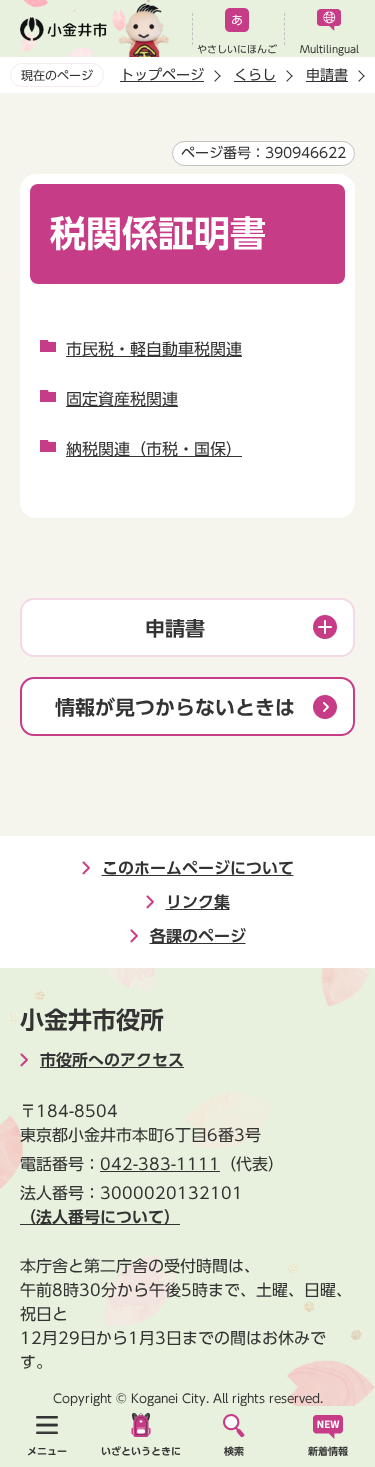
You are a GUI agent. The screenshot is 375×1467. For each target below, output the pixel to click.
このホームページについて (198, 868)
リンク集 (198, 902)
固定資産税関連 (122, 399)
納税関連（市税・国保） (154, 449)
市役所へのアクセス (112, 1060)
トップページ (162, 75)
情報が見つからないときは (175, 707)
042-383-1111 (160, 1164)
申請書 (327, 75)
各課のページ (198, 936)
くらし (255, 75)
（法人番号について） (100, 1217)
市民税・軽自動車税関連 (154, 349)
